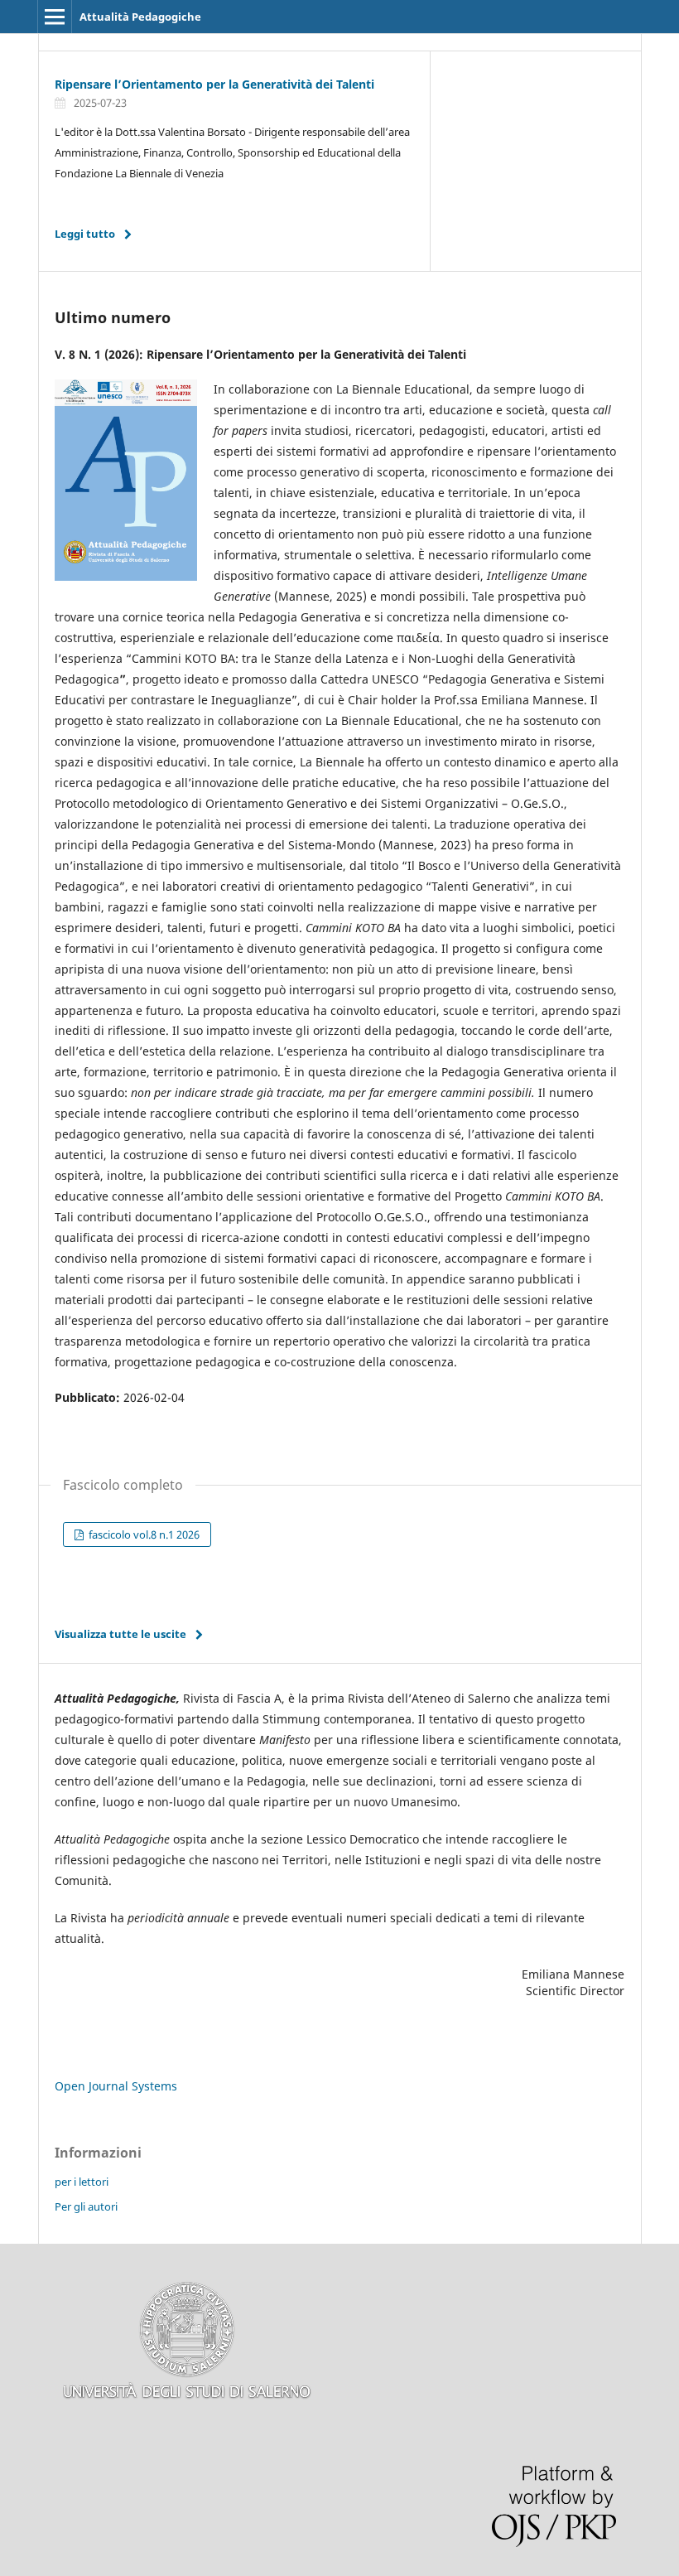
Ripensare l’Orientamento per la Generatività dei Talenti (214, 84)
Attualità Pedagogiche (140, 17)
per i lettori (82, 2182)
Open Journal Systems (116, 2086)
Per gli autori (86, 2206)
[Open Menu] (55, 17)
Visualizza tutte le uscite (120, 1634)
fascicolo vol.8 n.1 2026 (143, 1534)
